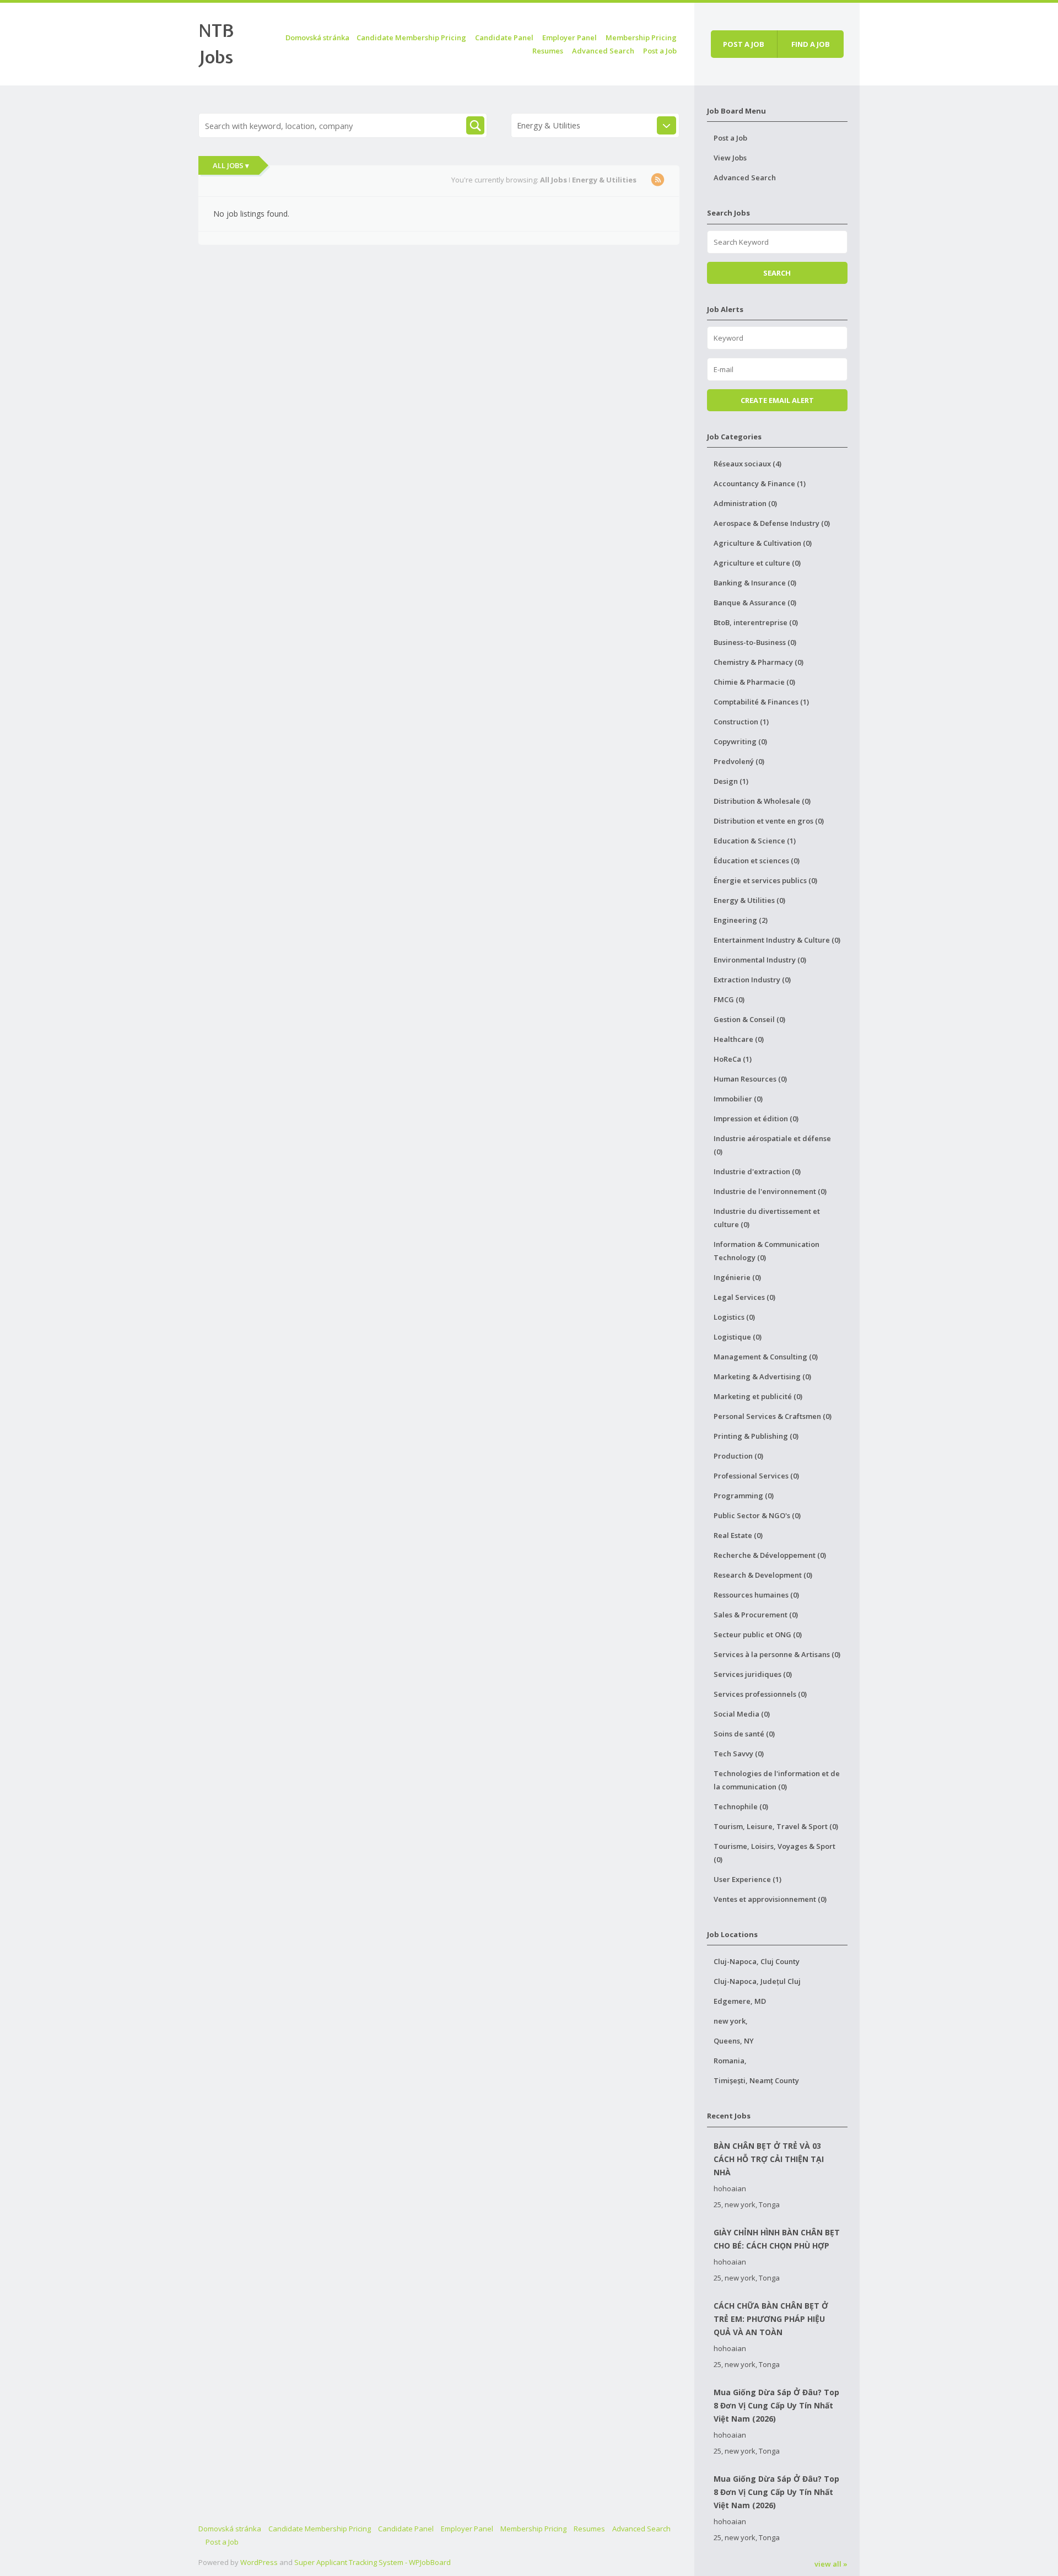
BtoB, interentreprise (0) (756, 622)
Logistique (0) (738, 1337)
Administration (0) (745, 503)
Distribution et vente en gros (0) (769, 821)
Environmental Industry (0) (760, 960)
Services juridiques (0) (753, 1674)
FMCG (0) (729, 999)
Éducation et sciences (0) (757, 861)
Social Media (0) (742, 1714)
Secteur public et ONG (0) (758, 1634)
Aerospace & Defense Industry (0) (772, 523)
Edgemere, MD (740, 2001)
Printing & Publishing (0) (756, 1436)
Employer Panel (570, 37)
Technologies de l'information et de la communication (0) (777, 1780)
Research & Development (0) (763, 1575)
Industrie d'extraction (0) (757, 1171)
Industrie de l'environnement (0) (770, 1191)
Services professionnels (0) (760, 1694)
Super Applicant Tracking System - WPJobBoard (373, 2562)
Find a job (811, 44)
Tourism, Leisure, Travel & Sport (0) (776, 1826)
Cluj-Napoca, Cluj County (757, 1961)
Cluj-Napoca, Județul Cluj (757, 1981)
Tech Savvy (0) (739, 1754)
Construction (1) (741, 722)
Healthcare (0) (739, 1039)
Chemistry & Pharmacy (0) (759, 662)
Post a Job (660, 51)
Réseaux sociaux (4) (747, 464)
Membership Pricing (641, 37)
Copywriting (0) (740, 741)
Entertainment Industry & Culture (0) (777, 940)
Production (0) (738, 1456)
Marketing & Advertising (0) (762, 1376)
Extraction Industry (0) (752, 980)
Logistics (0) (734, 1317)
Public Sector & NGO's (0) (757, 1515)
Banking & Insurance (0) (755, 583)
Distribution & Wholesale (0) (762, 801)
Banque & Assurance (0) (755, 603)
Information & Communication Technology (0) (766, 1251)
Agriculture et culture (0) (757, 563)
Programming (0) (744, 1496)
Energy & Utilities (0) (749, 900)
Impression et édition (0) (756, 1118)
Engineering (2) (741, 920)
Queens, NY (734, 2041)
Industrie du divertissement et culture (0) (767, 1218)
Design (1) (731, 781)
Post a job (744, 44)
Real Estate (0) (738, 1535)
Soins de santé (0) (744, 1734)
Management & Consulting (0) (766, 1357)
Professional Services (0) (756, 1476)
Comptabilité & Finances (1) (761, 702)
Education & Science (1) (755, 841)
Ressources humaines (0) (756, 1595)
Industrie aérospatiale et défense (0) (772, 1145)
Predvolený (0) (739, 761)
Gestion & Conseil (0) (749, 1019)
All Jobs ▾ (231, 165)
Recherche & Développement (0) (770, 1555)
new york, (731, 2021)
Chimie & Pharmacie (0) (754, 682)
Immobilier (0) (738, 1099)
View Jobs (730, 158)
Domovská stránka (317, 37)
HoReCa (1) (733, 1059)
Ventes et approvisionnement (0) (770, 1899)
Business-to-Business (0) (755, 642)
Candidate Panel (504, 37)
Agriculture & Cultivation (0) (763, 543)
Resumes (548, 51)
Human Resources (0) (750, 1079)
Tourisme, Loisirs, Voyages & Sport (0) (774, 1853)
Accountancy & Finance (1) (760, 483)
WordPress (259, 2562)
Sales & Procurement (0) (756, 1615)
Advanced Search (603, 51)
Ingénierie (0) (737, 1277)
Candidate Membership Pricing (411, 37)
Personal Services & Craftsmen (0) (773, 1416)
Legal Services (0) (744, 1297)
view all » (831, 2564)
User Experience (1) (747, 1879)
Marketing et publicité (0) (758, 1396)
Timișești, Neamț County (756, 2080)
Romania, (730, 2061)
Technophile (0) (741, 1806)
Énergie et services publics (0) (765, 880)
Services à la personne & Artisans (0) (777, 1654)
